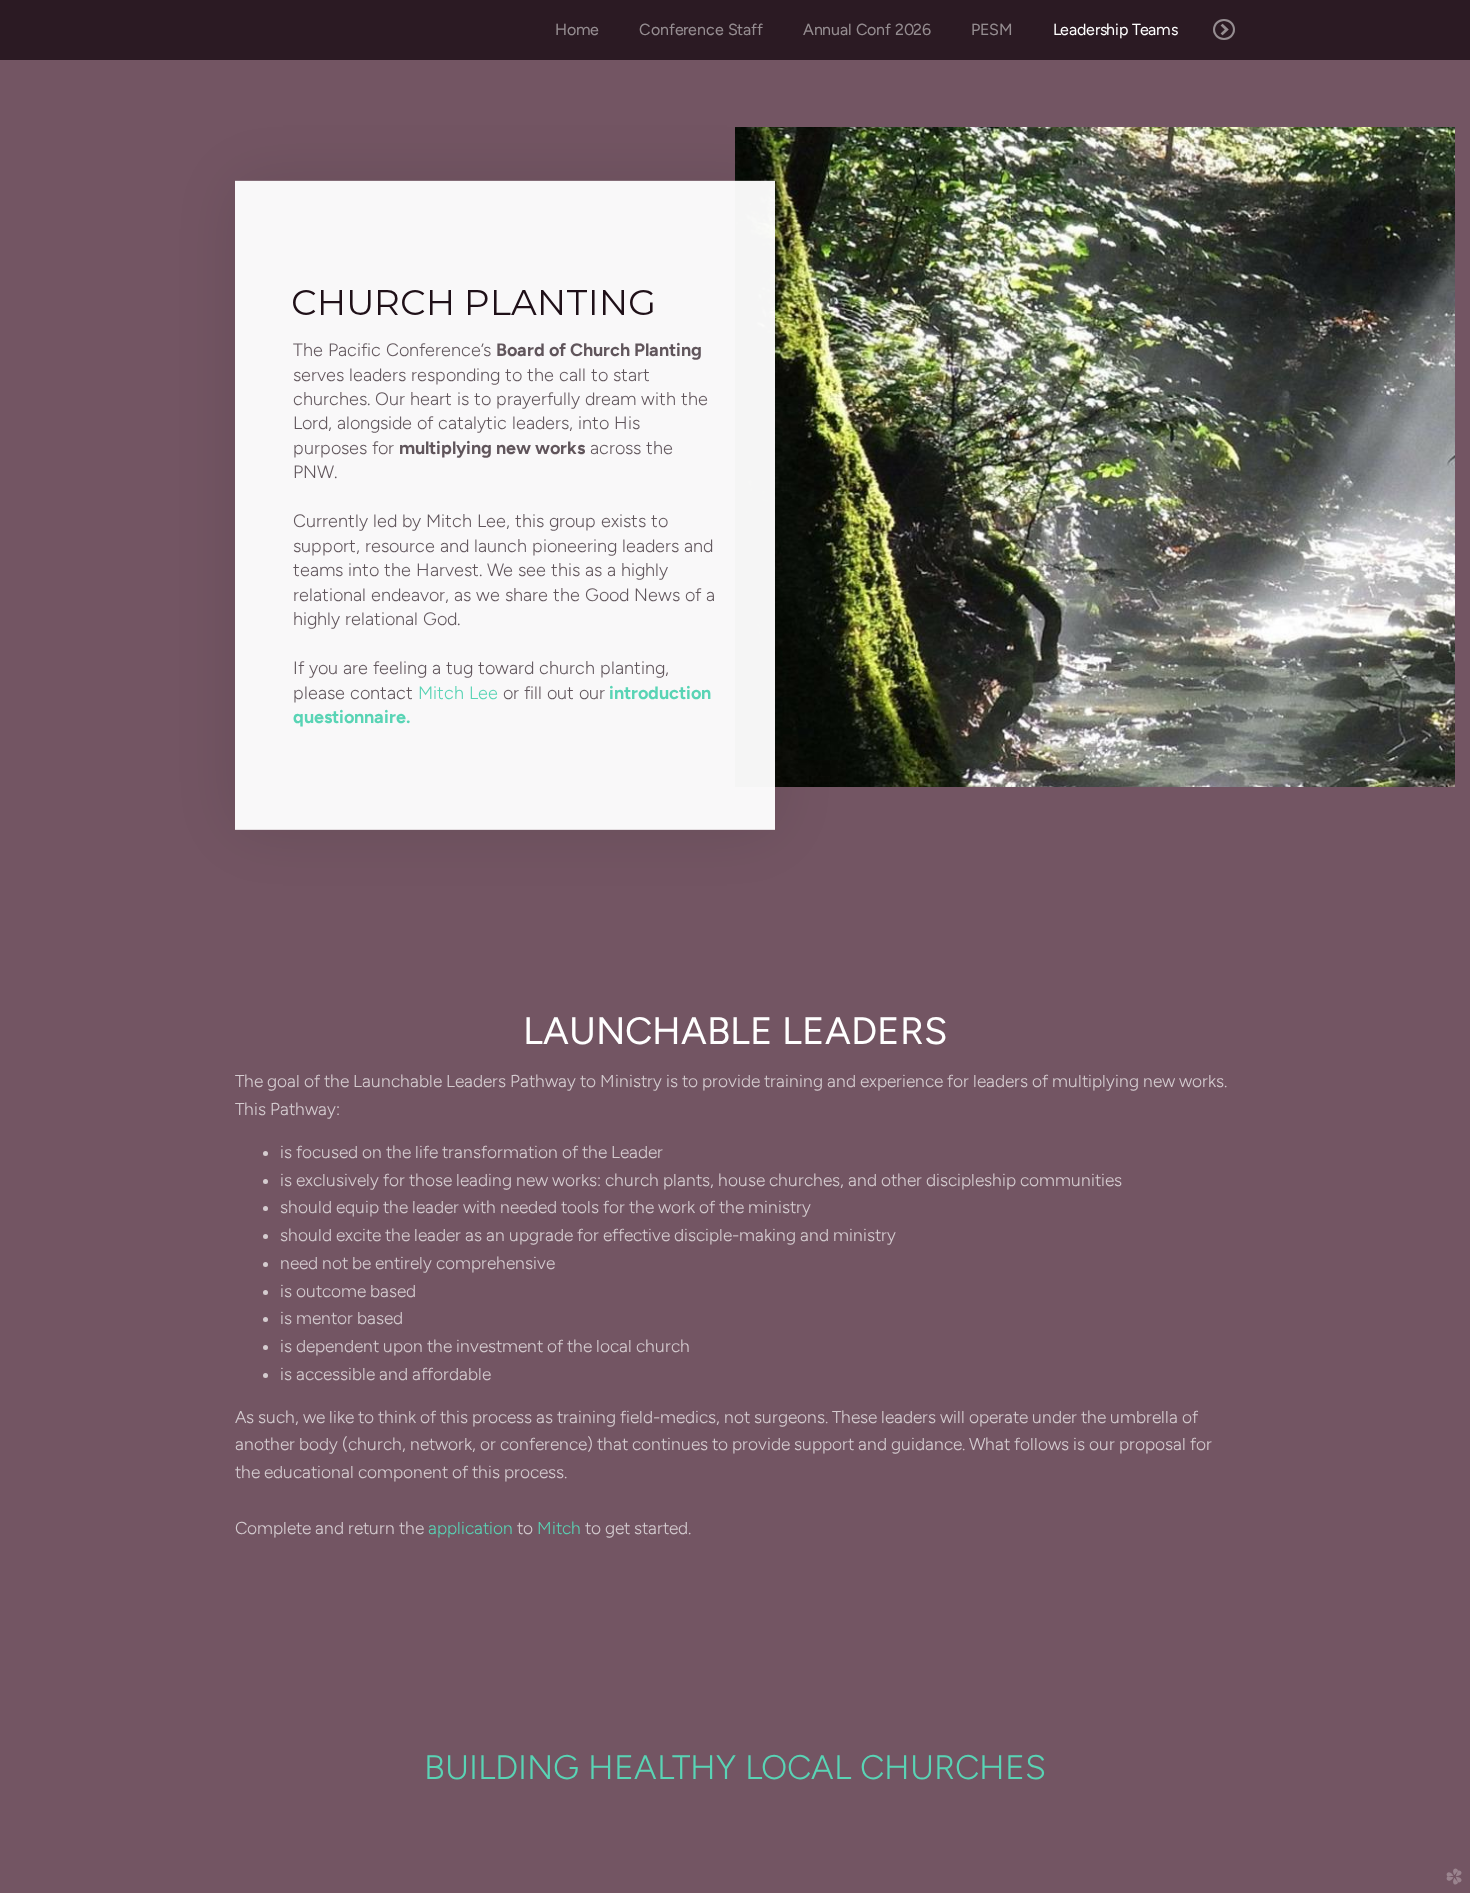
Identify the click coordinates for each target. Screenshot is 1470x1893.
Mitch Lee (458, 693)
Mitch (559, 1528)
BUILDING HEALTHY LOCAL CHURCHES (735, 1767)
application (470, 1528)
